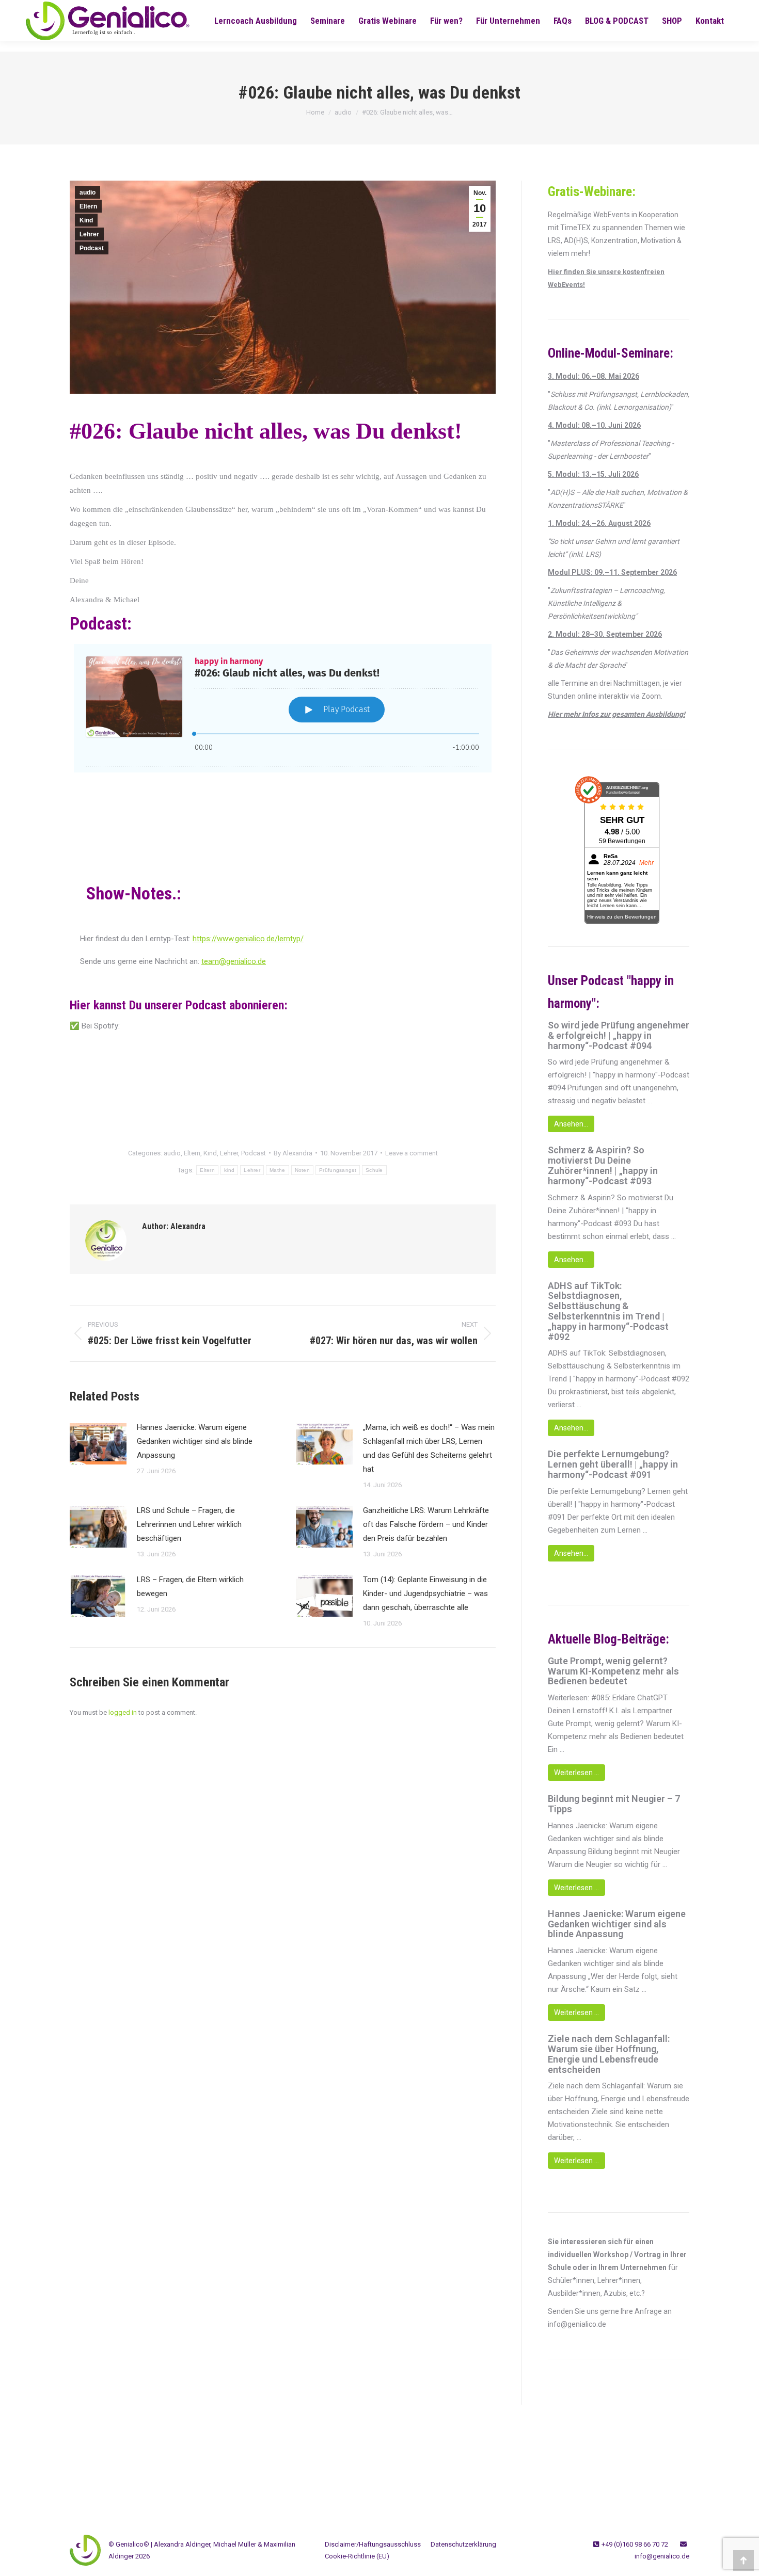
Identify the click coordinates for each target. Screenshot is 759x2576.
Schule (374, 1170)
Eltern (88, 206)
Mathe (278, 1170)
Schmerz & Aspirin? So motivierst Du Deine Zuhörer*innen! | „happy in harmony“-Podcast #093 (603, 1165)
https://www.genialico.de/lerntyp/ (248, 939)
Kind (86, 220)
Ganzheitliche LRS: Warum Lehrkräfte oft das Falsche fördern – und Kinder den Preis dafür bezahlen (426, 1524)
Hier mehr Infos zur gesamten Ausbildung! (616, 714)
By (293, 1153)
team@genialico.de (234, 961)
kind (229, 1170)
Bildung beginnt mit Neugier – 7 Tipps (614, 1804)
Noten (303, 1170)
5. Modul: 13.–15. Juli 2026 (593, 474)
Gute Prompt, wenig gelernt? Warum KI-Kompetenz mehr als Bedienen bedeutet (613, 1671)
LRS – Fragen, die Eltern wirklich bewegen (190, 1587)
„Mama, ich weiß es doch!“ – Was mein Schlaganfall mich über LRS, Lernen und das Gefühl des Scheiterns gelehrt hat (429, 1448)
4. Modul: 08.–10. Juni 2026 (594, 425)
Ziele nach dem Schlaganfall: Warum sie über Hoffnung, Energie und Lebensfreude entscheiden (609, 2054)
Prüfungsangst (338, 1170)
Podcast (92, 248)
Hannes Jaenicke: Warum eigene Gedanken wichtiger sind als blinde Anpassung (195, 1441)
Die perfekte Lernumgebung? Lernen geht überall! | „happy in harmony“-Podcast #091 (613, 1464)
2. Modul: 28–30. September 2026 (605, 634)
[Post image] (98, 1444)
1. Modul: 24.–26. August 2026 (599, 523)
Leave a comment (412, 1153)
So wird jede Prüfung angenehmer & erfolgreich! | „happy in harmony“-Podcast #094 (619, 1035)
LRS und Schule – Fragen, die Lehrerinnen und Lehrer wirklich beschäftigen (189, 1524)
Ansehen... (571, 1124)
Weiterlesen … (576, 1773)
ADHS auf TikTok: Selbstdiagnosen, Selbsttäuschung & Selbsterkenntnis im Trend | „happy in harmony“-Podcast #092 (608, 1311)
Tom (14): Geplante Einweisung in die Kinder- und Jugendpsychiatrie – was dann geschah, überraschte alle (425, 1593)
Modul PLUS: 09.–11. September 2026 (612, 572)
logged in (123, 1712)
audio (88, 192)
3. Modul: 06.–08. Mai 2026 (594, 376)
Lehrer (89, 234)
